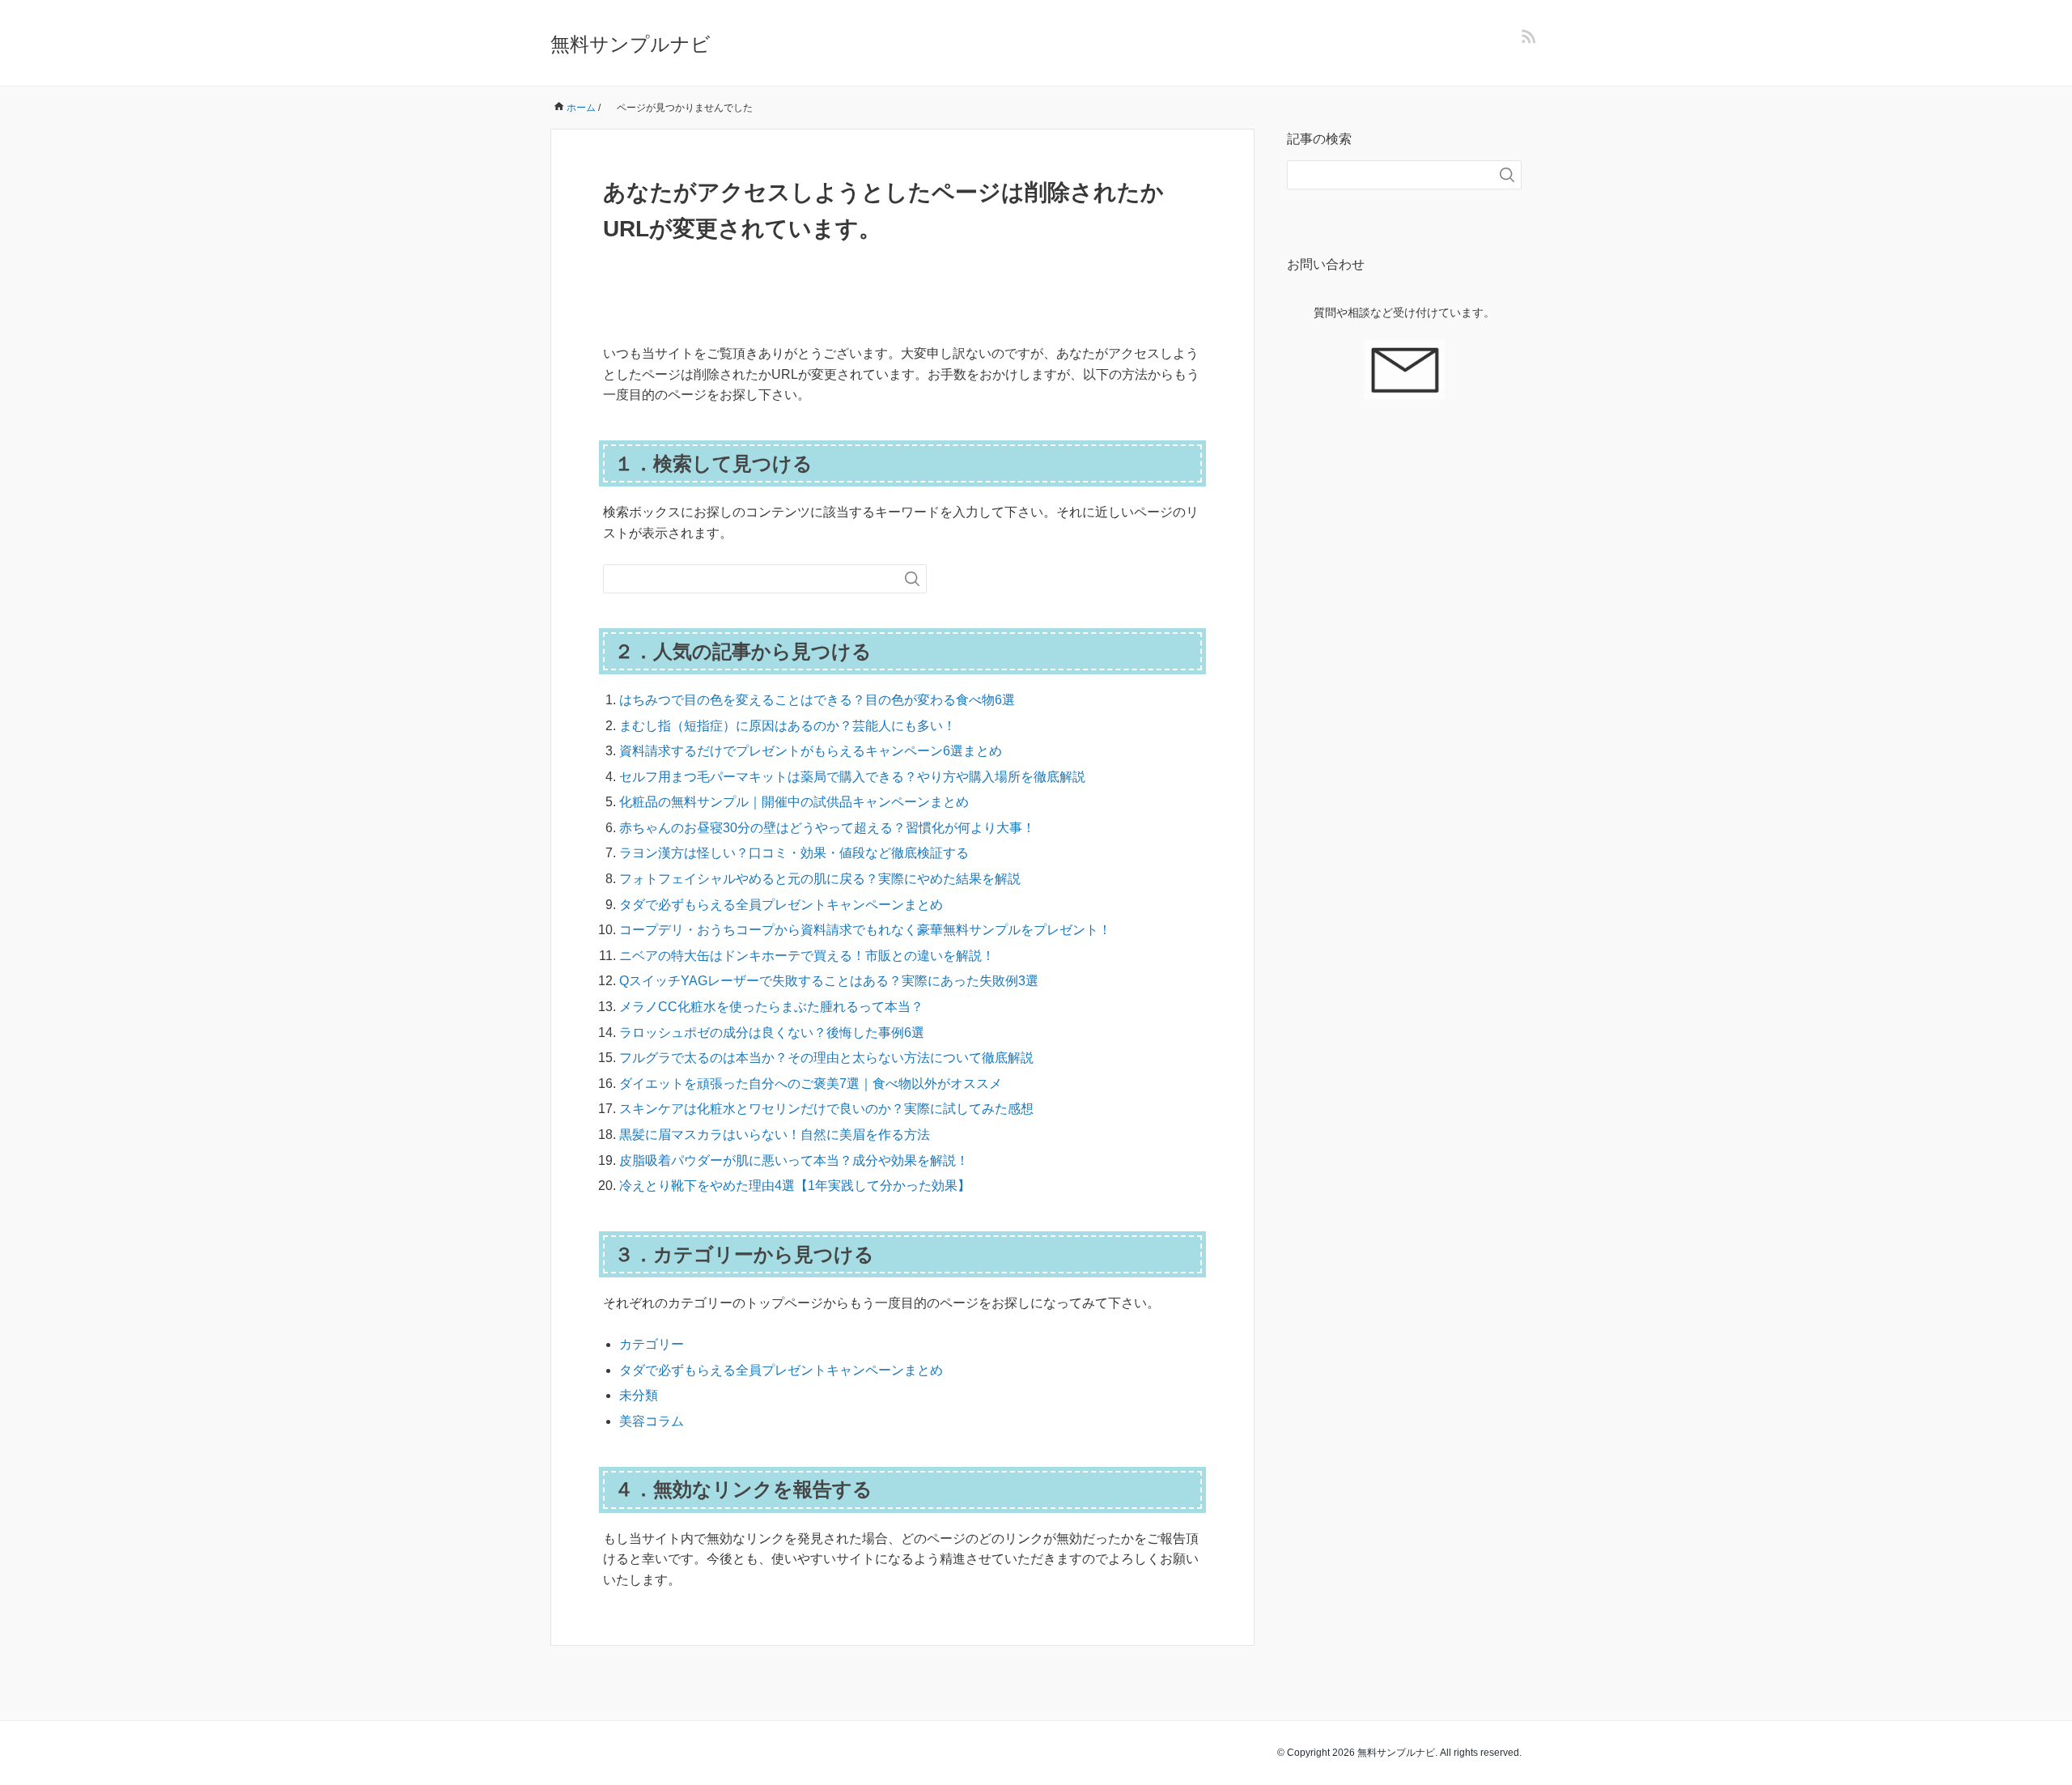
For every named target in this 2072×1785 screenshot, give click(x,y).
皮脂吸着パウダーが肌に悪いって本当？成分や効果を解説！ (794, 1160)
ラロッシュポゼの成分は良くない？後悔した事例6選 (772, 1033)
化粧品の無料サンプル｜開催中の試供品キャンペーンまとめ (794, 802)
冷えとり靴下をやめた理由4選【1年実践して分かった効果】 (795, 1186)
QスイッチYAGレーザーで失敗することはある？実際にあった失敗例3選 (829, 981)
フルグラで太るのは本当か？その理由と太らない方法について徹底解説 (826, 1058)
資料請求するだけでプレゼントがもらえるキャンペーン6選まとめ (811, 751)
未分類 (639, 1395)
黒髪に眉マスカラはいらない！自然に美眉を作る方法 (775, 1135)
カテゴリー (652, 1344)
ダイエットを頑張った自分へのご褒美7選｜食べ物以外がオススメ (811, 1084)
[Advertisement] (1404, 707)
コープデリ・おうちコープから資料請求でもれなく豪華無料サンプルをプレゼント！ (865, 930)
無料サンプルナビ (631, 44)
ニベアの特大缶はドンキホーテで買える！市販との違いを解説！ (807, 956)
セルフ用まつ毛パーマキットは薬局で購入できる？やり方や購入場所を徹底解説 (852, 777)
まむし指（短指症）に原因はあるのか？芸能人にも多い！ (788, 726)
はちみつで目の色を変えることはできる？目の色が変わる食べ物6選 (817, 700)
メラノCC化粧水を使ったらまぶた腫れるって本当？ (771, 1007)
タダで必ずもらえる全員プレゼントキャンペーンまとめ (781, 905)
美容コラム (652, 1421)
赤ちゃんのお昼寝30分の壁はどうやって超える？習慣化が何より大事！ (827, 828)
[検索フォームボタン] (912, 579)
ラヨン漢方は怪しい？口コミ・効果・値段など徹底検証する (794, 853)
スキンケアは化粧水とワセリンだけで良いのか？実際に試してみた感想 (826, 1109)
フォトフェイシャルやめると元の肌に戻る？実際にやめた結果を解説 (820, 879)
